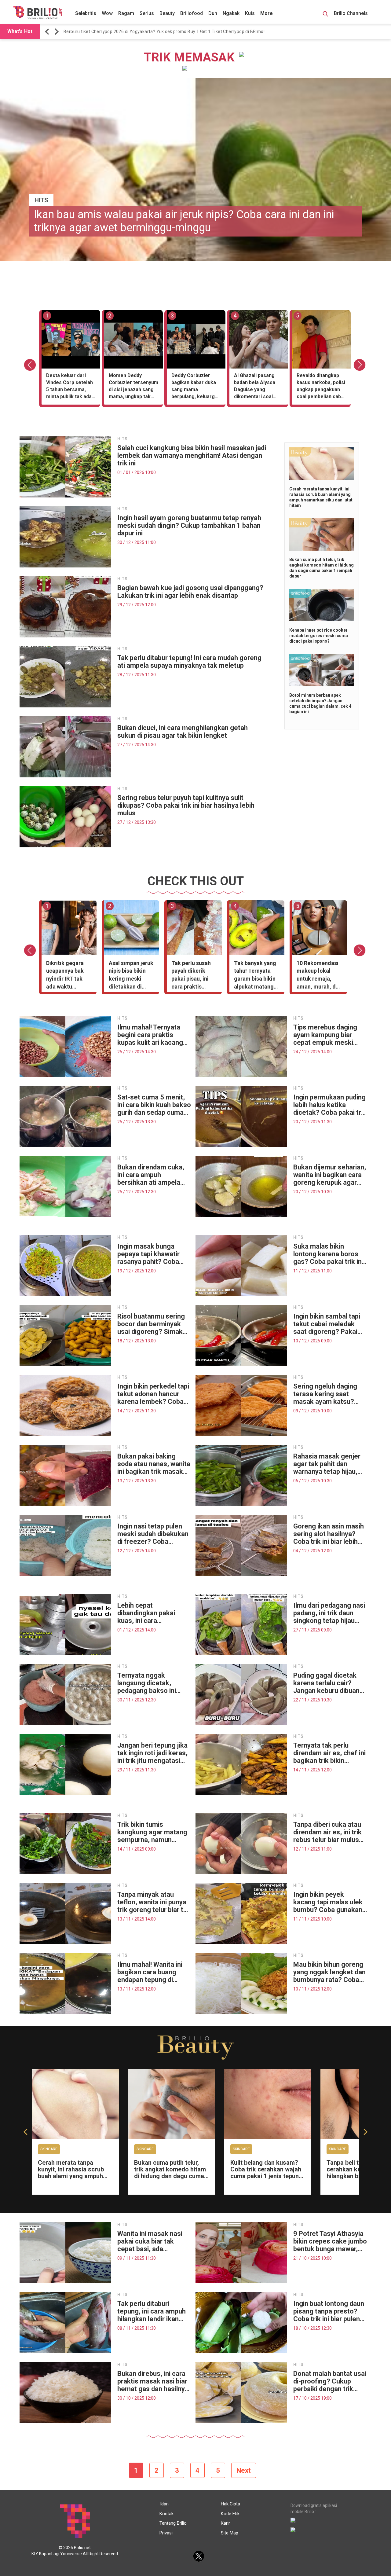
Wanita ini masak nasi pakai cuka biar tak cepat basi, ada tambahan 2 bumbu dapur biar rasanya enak (153, 2241)
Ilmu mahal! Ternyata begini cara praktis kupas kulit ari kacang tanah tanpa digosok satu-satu (150, 1035)
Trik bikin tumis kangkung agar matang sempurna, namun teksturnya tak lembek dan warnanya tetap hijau (152, 1832)
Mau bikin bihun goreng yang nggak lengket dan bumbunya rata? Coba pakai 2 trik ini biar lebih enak (329, 1972)
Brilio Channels (351, 13)
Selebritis (86, 13)
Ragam (126, 13)
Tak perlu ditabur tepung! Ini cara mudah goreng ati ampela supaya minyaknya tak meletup (189, 662)
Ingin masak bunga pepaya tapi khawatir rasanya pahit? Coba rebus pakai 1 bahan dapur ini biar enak (148, 1254)
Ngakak (231, 13)
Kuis (250, 13)
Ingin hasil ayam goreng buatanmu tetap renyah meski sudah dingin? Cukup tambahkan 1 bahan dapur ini (189, 525)
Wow (107, 13)
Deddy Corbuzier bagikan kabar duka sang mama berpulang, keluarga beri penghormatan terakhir (194, 387)
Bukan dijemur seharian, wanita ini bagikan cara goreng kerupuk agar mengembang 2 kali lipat (330, 1175)
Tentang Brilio (173, 2523)
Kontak (166, 2514)
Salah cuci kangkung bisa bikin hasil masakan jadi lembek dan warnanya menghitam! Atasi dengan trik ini (192, 455)
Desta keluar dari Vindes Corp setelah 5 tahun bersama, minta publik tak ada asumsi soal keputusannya (69, 387)
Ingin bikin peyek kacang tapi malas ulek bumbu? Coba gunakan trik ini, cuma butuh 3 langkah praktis (328, 1902)
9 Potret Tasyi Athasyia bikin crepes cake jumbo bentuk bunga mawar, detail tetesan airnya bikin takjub (330, 2241)
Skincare (49, 2149)
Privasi (166, 2533)
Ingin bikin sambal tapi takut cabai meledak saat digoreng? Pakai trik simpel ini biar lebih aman (328, 1324)
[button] (48, 32)
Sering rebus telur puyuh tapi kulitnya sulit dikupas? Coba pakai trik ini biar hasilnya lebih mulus (186, 805)
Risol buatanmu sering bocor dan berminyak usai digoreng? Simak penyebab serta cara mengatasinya (151, 1324)
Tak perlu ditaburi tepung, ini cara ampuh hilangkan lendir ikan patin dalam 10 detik (152, 2311)
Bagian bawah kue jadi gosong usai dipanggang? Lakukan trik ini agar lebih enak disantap (190, 592)
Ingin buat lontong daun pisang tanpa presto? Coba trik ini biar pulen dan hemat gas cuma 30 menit (330, 2311)
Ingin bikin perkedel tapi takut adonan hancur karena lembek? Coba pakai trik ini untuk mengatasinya (153, 1394)
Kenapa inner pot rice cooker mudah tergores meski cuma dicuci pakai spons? (319, 636)
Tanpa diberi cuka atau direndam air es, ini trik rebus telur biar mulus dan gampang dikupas (327, 1832)
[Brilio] (38, 13)
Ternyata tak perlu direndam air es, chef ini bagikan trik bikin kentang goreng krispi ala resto (329, 1753)
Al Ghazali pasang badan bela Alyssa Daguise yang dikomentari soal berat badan (255, 387)
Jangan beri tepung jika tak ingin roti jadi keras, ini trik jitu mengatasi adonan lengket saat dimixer (152, 1753)
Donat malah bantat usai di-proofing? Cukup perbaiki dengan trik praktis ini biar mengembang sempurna (330, 2381)
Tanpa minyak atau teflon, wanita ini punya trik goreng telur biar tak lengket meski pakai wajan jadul (154, 1902)
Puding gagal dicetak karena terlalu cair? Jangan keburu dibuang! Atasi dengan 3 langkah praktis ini (329, 1683)
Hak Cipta (230, 2504)
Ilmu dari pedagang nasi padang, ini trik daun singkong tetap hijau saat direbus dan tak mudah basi (329, 1613)
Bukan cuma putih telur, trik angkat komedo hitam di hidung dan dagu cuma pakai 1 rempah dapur (170, 2173)
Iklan (164, 2504)
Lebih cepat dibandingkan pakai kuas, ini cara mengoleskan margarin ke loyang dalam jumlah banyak (153, 1613)
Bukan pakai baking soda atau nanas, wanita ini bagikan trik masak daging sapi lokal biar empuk (154, 1464)
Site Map (230, 2533)
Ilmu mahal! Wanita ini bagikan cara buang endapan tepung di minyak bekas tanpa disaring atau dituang (150, 1972)
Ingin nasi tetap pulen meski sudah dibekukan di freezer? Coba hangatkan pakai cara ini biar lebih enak (154, 1534)
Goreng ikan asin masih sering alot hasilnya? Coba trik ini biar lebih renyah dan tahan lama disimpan (329, 1534)
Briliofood (192, 13)
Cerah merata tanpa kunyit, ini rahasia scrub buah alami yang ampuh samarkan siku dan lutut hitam (71, 2176)
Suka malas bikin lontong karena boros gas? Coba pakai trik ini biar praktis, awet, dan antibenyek (328, 1254)
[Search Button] (325, 15)
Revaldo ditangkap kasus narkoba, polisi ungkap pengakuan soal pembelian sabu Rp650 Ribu (321, 387)
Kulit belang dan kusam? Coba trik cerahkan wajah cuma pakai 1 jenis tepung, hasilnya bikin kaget (267, 2173)
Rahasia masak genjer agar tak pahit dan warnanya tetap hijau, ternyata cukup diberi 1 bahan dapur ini (328, 1464)
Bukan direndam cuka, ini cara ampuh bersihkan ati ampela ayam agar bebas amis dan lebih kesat (151, 1175)
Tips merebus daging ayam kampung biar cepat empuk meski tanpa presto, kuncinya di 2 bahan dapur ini (328, 1035)
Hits (41, 200)
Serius (147, 13)
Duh (213, 13)
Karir (225, 2523)
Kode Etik (230, 2514)
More (267, 13)
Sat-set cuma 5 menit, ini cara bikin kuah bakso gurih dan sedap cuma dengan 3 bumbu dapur (154, 1105)
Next (244, 2470)
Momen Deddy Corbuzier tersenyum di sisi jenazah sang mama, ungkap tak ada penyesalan (133, 387)
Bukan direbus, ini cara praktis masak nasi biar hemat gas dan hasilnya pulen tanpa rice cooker (153, 2381)
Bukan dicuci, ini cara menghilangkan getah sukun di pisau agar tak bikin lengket (183, 732)
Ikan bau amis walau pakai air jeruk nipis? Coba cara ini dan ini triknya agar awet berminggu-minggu (184, 221)
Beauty (167, 13)
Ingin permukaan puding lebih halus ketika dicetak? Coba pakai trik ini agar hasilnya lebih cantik (330, 1105)
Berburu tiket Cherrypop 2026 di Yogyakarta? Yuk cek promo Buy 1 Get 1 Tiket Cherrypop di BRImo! (164, 31)
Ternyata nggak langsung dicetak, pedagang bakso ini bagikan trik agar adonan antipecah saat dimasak (152, 1683)
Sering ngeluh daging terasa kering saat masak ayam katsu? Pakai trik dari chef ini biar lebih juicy (326, 1394)
